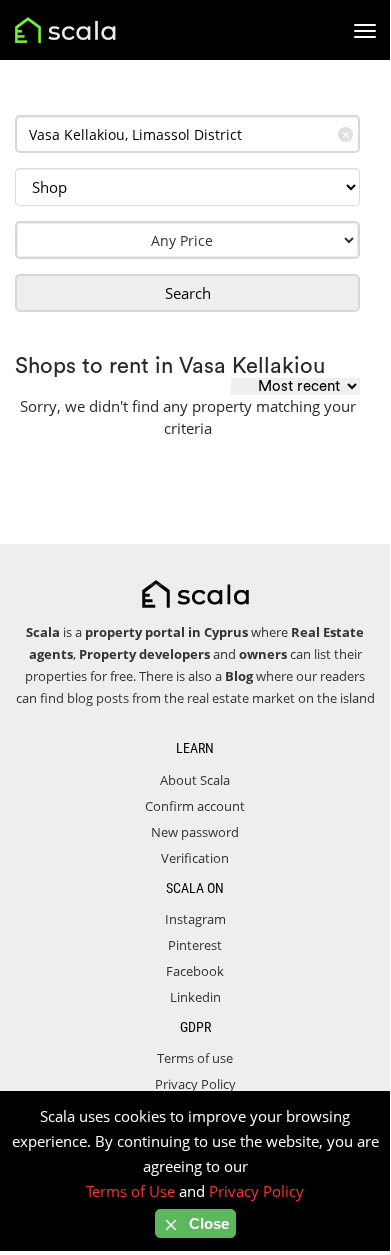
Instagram (195, 919)
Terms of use (195, 1058)
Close (207, 1223)
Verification (195, 858)
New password (195, 832)
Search (188, 293)
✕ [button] (345, 134)
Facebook (195, 971)
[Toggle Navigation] (365, 31)
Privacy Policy (195, 1084)
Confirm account (195, 806)
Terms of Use (130, 1191)
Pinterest (195, 945)
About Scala (195, 780)
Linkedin (195, 997)
